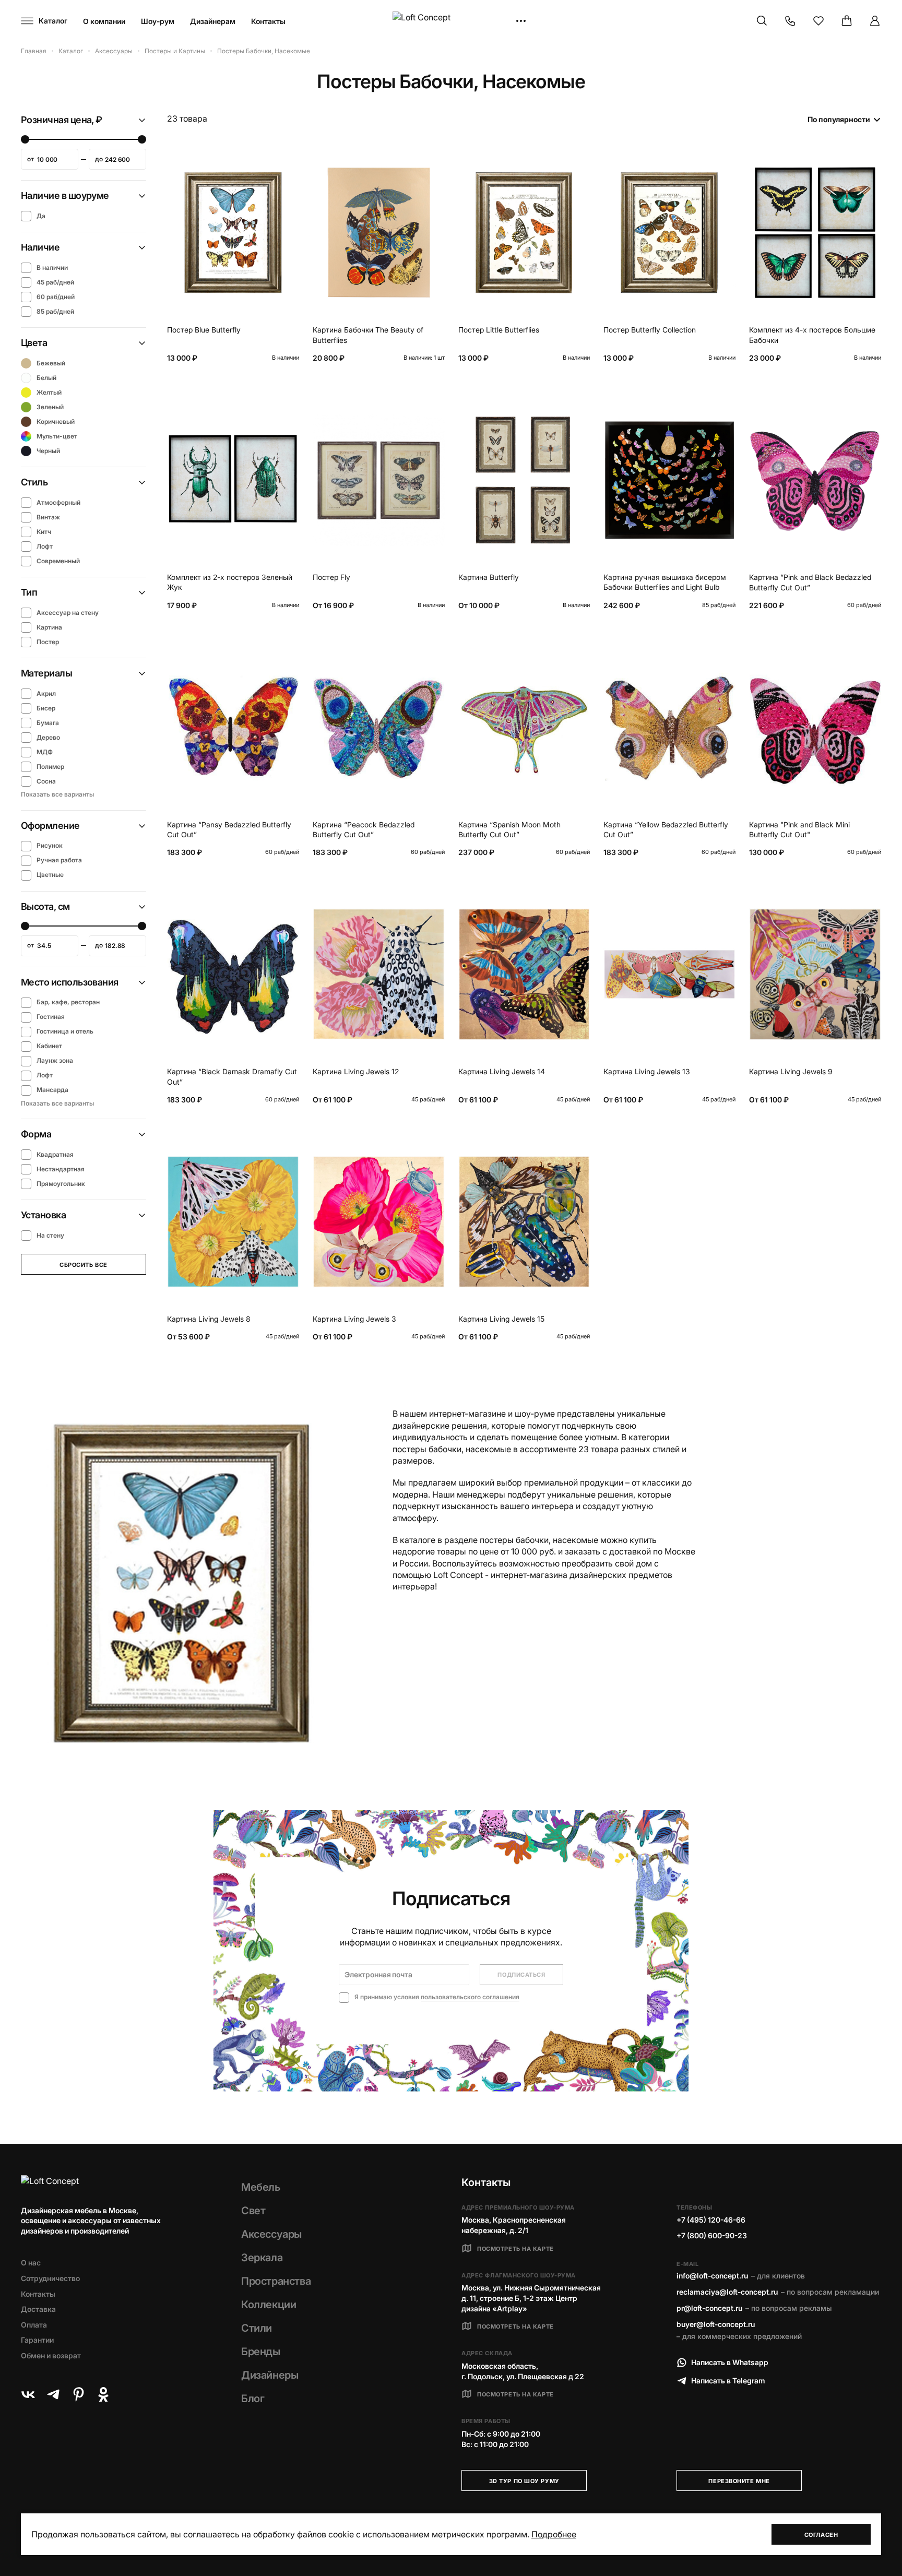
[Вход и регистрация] (875, 21)
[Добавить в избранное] (289, 161)
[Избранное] (818, 21)
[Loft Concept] (451, 21)
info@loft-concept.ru (712, 2276)
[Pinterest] (78, 2394)
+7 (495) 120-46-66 (711, 2220)
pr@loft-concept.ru (709, 2308)
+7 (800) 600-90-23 (712, 2235)
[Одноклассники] (103, 2394)
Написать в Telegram (728, 2381)
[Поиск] (762, 21)
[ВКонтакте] (28, 2394)
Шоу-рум (158, 21)
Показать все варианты (57, 794)
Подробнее (554, 2534)
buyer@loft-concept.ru (716, 2324)
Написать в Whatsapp (730, 2362)
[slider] (25, 139)
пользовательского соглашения (470, 1997)
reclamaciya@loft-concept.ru (727, 2292)
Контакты (268, 21)
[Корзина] (847, 21)
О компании (104, 21)
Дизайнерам (213, 21)
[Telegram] (53, 2394)
